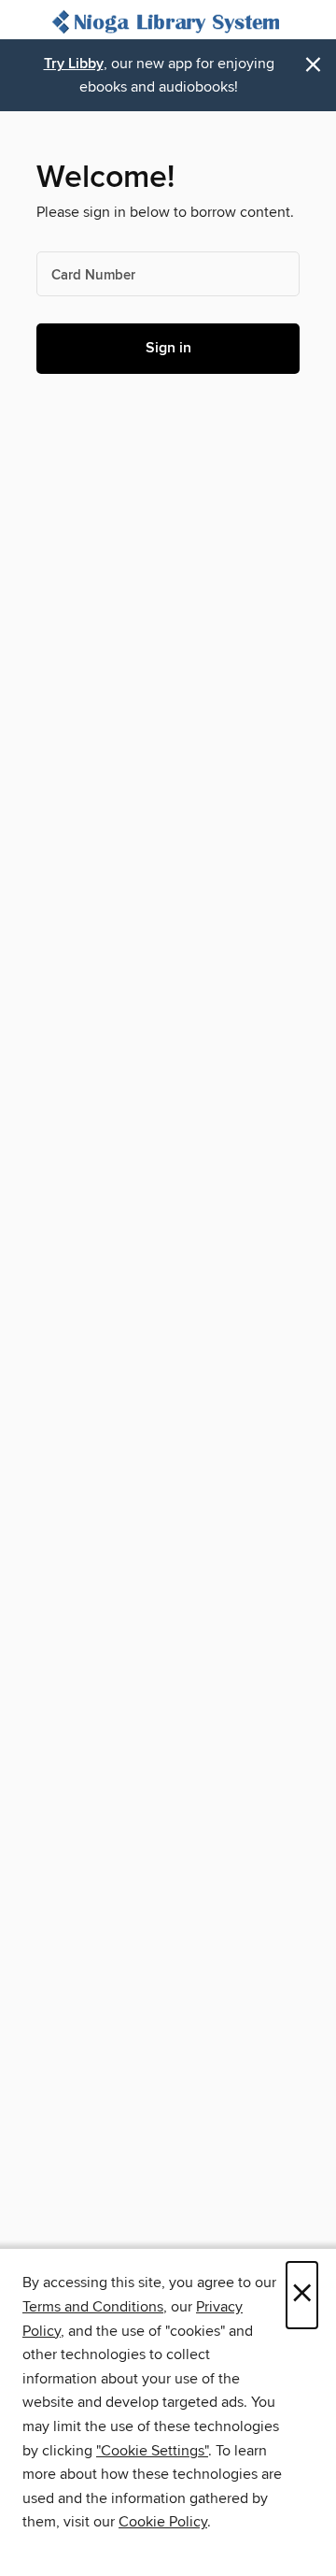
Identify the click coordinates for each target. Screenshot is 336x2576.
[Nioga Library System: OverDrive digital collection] (168, 24)
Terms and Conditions (93, 2307)
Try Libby (74, 64)
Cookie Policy (163, 2522)
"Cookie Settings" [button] (152, 2451)
